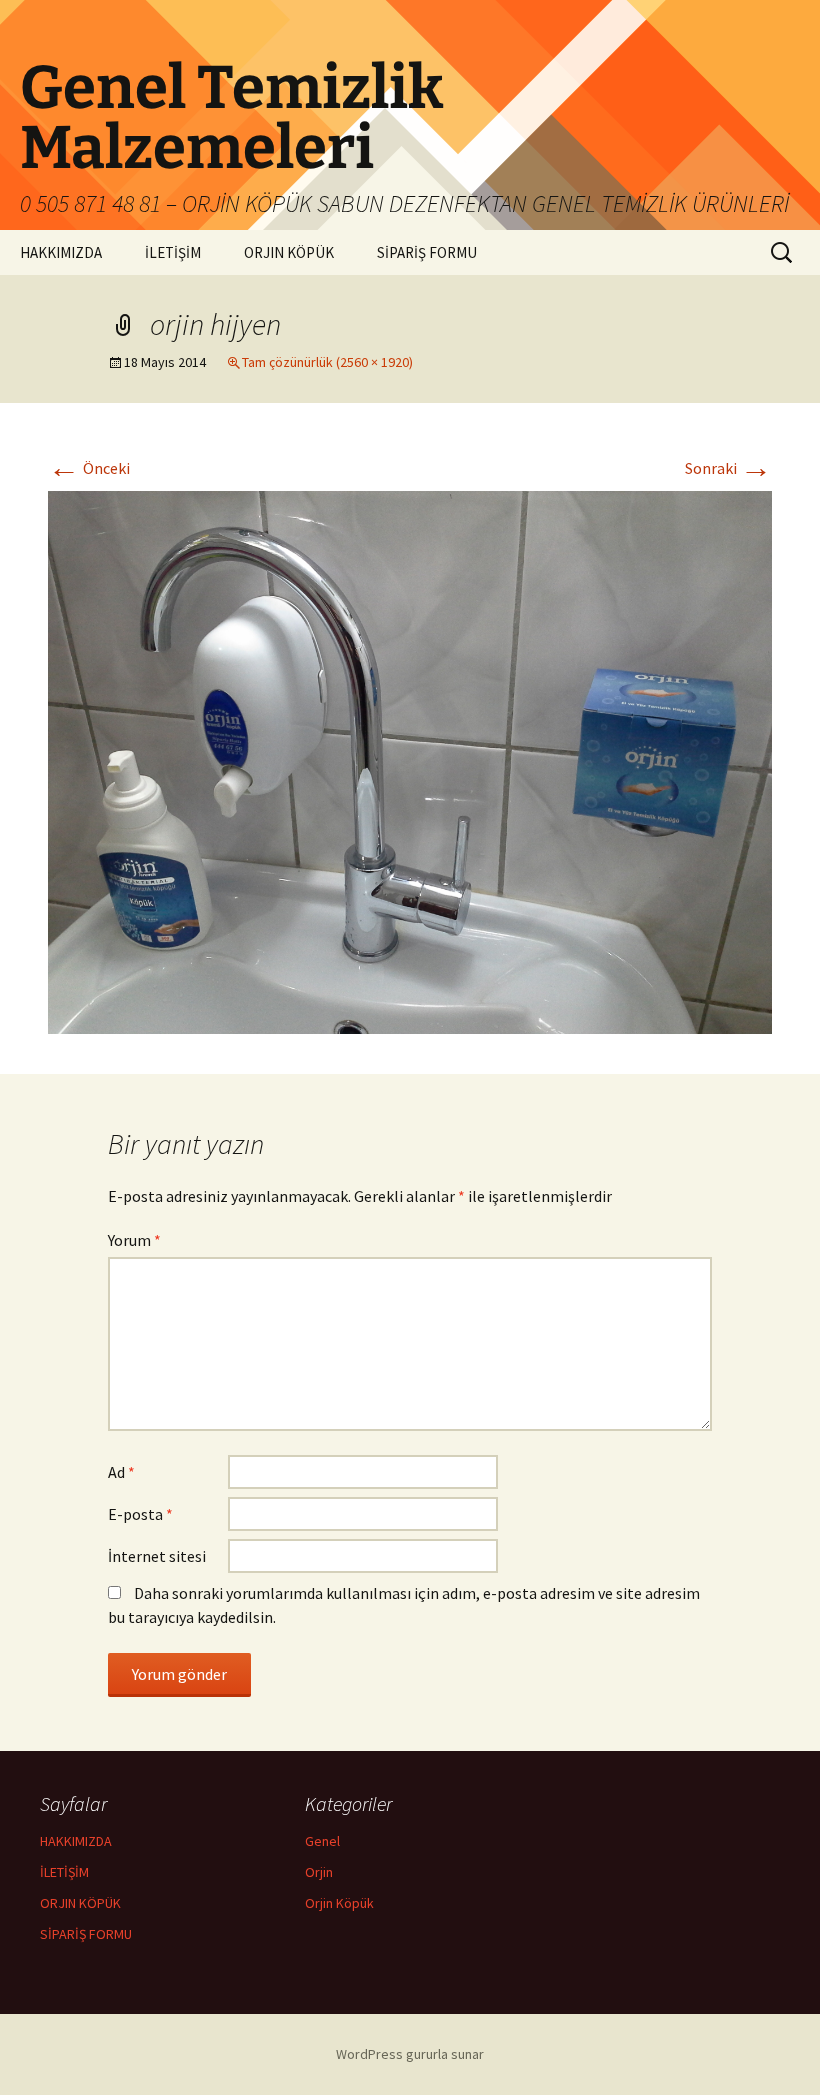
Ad (121, 1472)
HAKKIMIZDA (61, 252)
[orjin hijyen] (410, 760)
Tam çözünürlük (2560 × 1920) (327, 362)
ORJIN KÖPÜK (289, 252)
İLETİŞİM (173, 252)
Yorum (134, 1240)
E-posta (140, 1514)
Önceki (89, 468)
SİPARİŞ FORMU (427, 252)
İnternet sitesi (157, 1556)
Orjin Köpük (339, 1903)
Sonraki (728, 468)
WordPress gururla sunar (410, 2054)
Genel (322, 1841)
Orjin (319, 1872)
